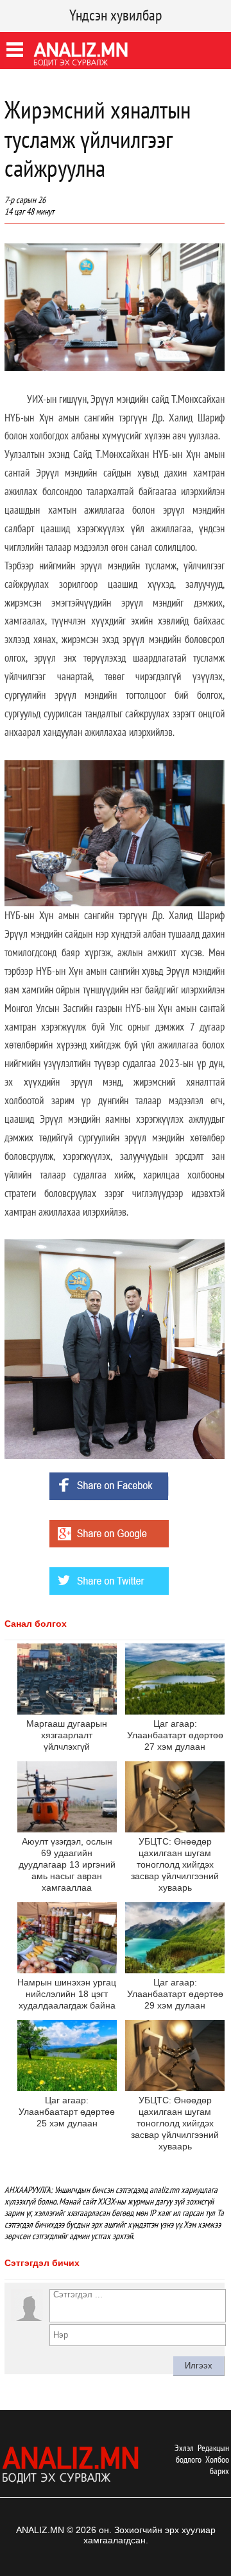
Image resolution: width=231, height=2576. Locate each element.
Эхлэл (184, 2448)
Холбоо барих (217, 2465)
